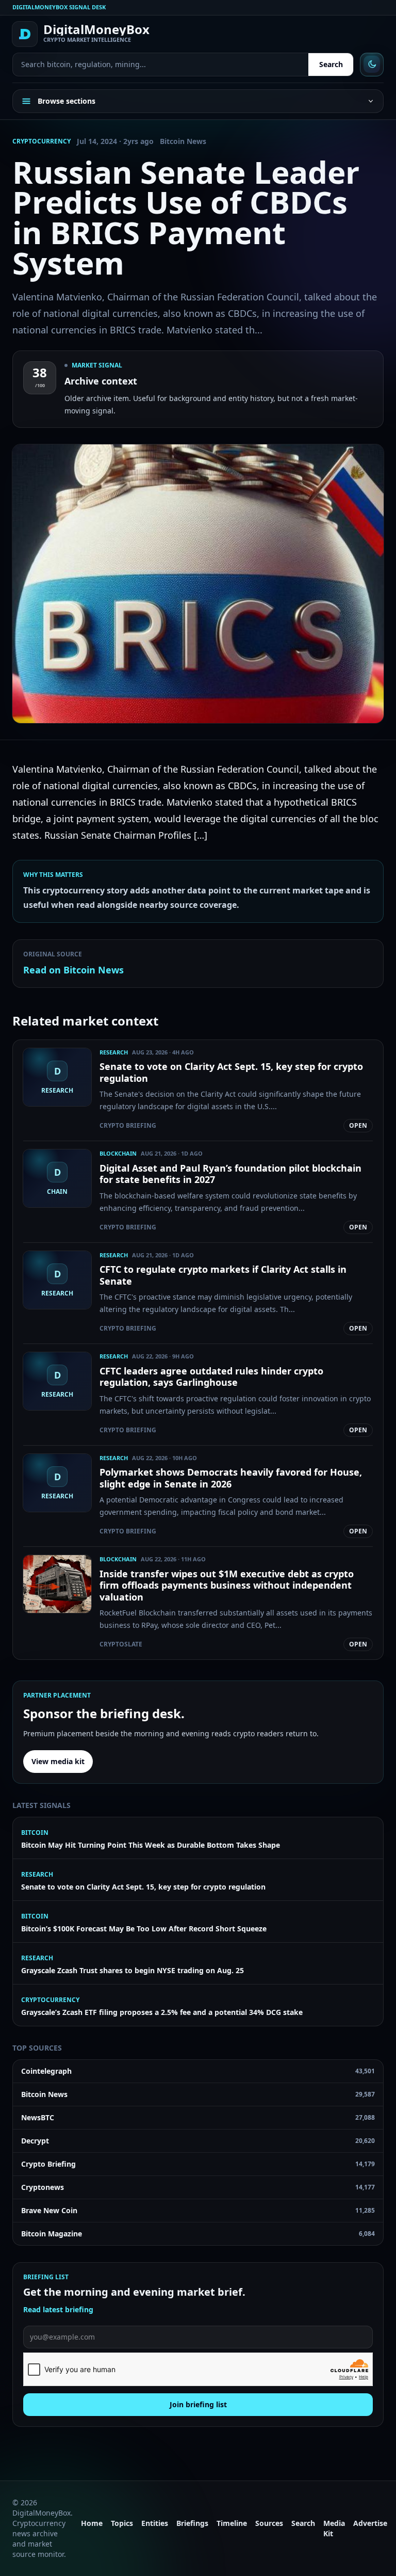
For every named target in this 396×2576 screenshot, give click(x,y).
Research (114, 1052)
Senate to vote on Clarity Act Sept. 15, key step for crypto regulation (231, 1072)
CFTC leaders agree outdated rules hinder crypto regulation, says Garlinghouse (211, 1377)
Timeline (232, 2523)
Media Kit (334, 2528)
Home (92, 2523)
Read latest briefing (58, 2309)
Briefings (192, 2523)
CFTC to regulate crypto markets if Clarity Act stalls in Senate (223, 1275)
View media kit (58, 1761)
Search (331, 64)
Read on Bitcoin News (73, 970)
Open (358, 1125)
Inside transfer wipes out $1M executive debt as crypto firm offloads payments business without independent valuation (227, 1585)
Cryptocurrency (42, 141)
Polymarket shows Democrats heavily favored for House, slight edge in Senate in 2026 (231, 1478)
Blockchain (118, 1153)
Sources (269, 2523)
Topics (122, 2523)
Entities (155, 2523)
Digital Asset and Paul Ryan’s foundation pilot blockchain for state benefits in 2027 (230, 1174)
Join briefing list (198, 2404)
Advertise (370, 2523)
